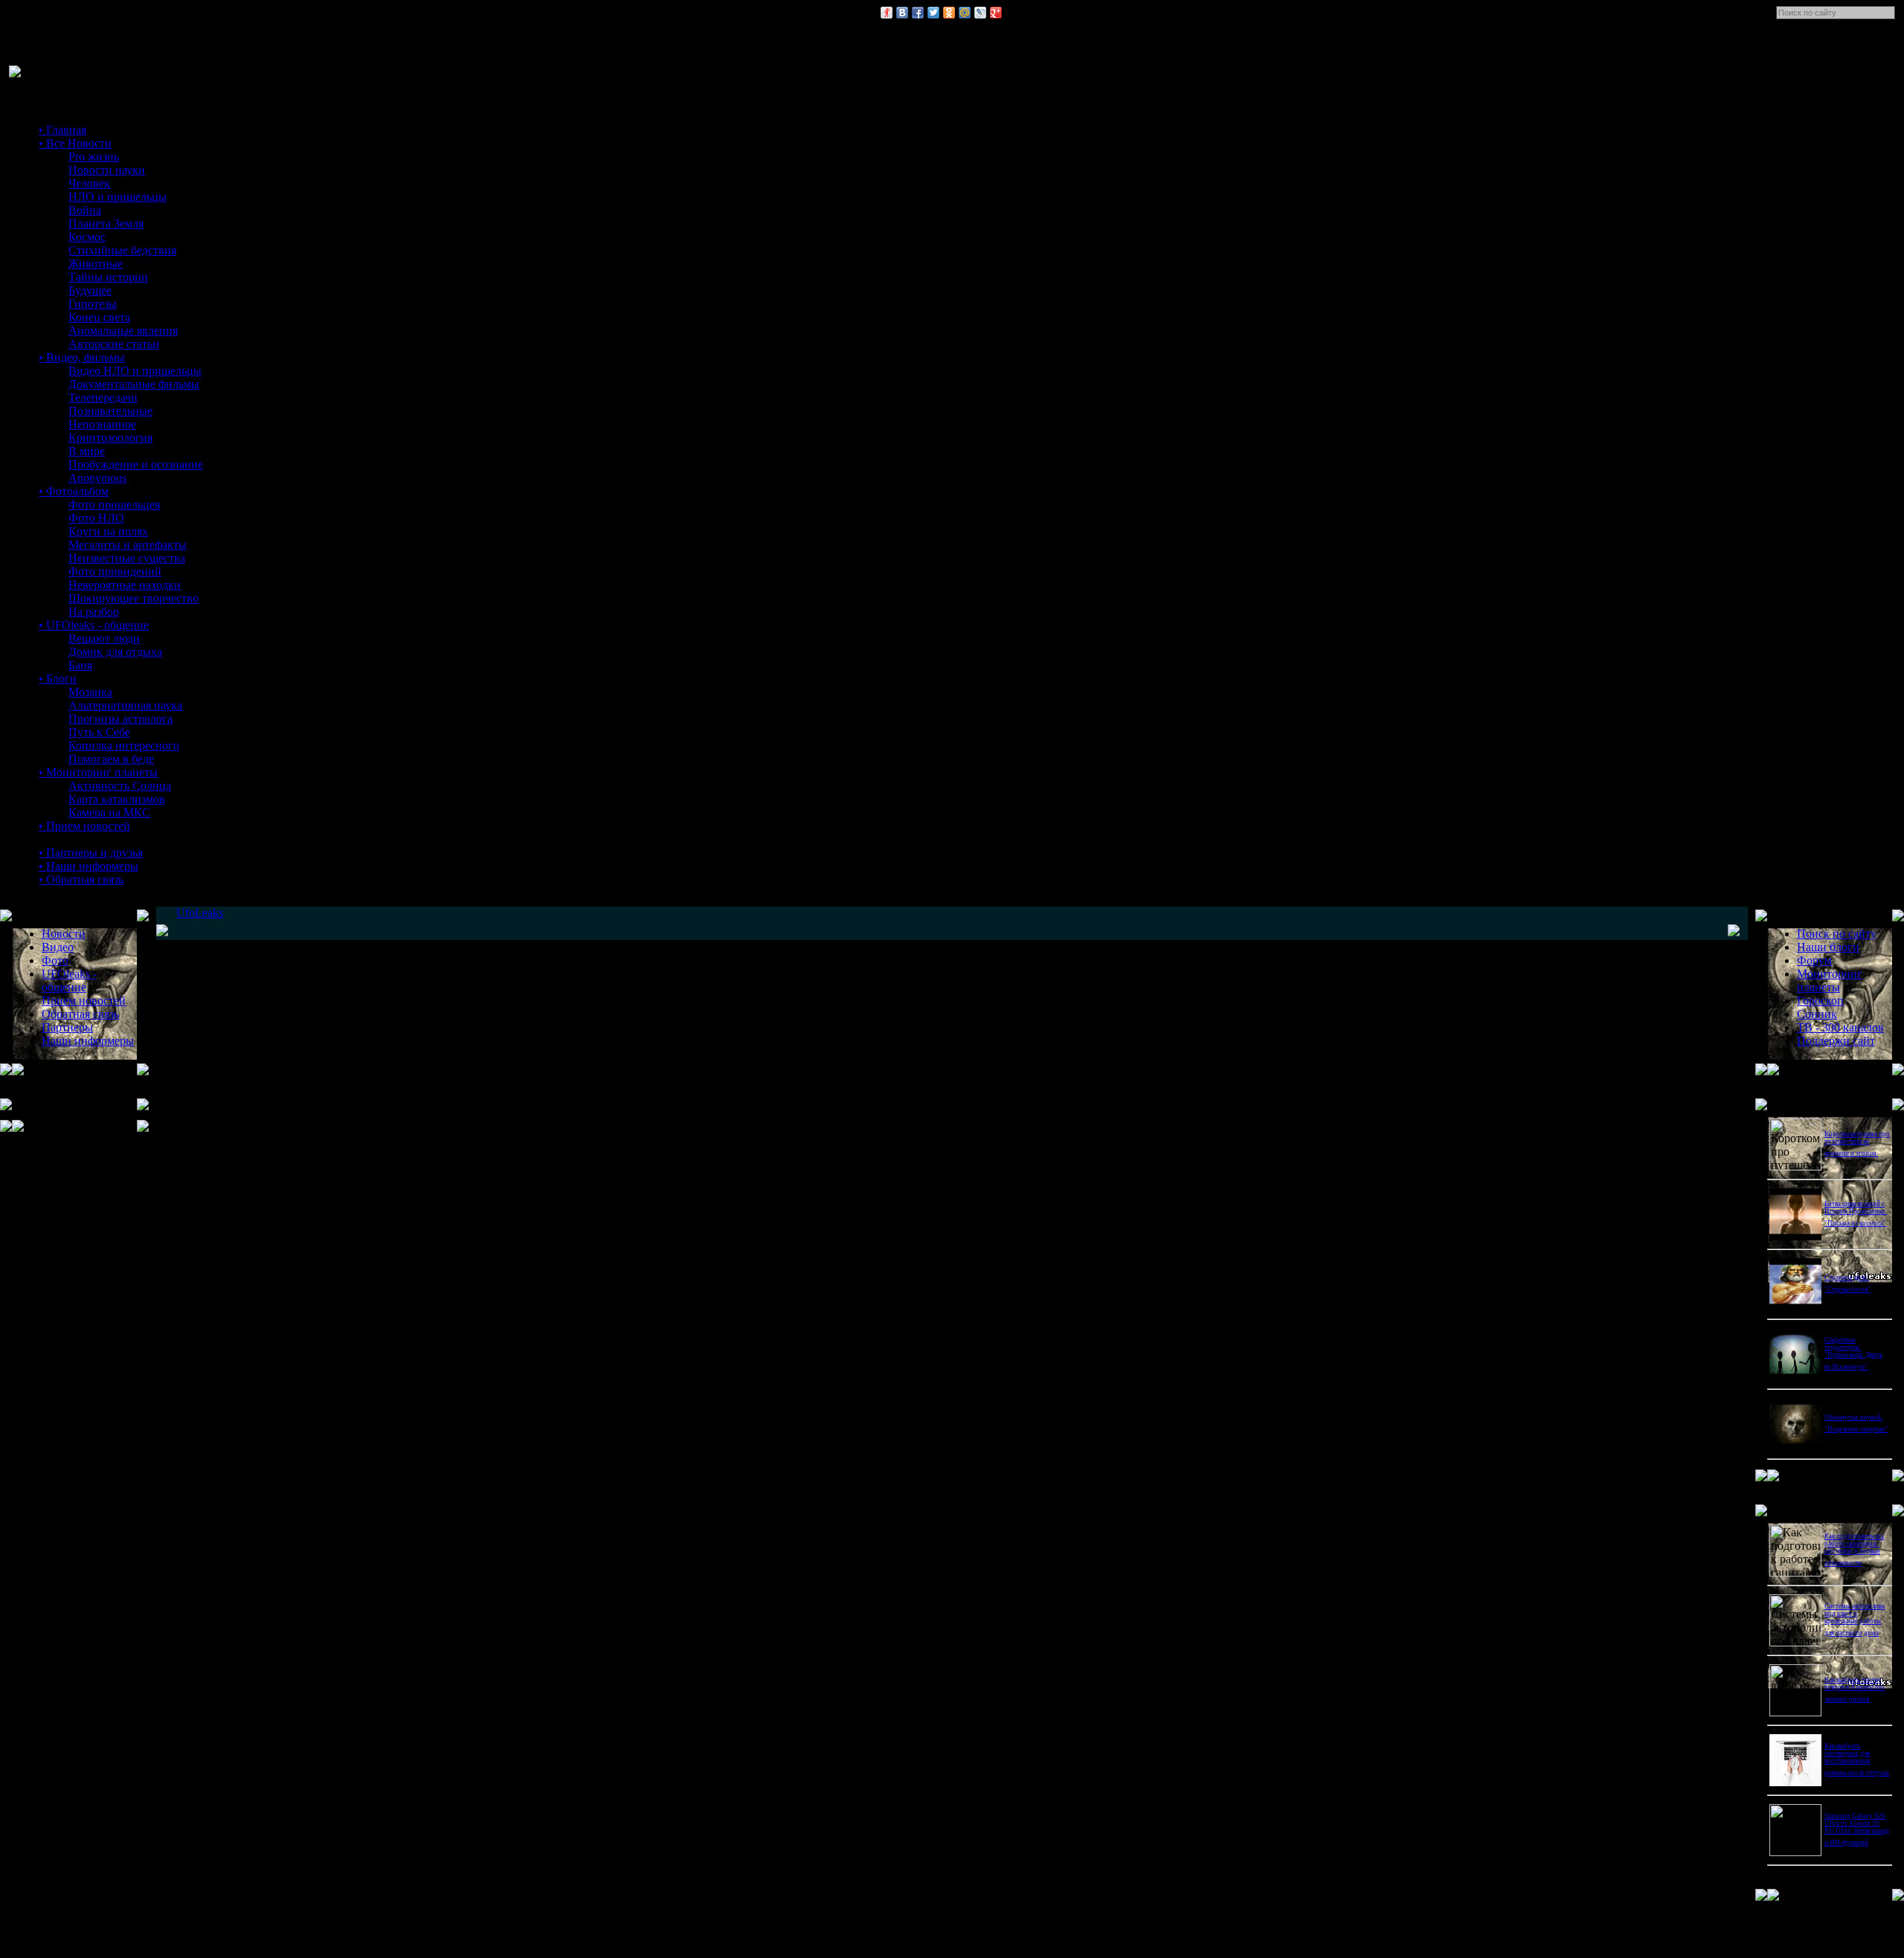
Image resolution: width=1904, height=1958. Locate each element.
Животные (96, 264)
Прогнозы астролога (120, 719)
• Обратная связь (81, 879)
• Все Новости (75, 143)
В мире (87, 451)
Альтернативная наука (125, 705)
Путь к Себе (99, 732)
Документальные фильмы (134, 384)
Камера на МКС (109, 812)
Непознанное (102, 424)
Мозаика (90, 692)
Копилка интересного (124, 745)
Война (85, 210)
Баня (80, 665)
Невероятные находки (125, 585)
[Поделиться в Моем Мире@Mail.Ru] (965, 13)
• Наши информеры (89, 866)
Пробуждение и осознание (136, 464)
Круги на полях (108, 531)
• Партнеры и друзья (91, 853)
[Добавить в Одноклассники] (949, 13)
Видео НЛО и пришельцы (135, 371)
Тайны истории (108, 277)
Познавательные (110, 411)
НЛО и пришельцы (118, 197)
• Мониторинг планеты (98, 772)
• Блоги (58, 679)
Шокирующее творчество (134, 598)
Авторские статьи (114, 344)
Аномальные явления (123, 331)
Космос (87, 237)
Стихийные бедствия (122, 250)
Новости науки (107, 170)
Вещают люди (104, 638)
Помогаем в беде (111, 759)
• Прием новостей (84, 826)
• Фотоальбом (74, 491)
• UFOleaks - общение (94, 625)
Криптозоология (110, 438)
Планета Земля (106, 223)
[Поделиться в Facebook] (918, 13)
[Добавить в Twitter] (933, 13)
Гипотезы (93, 304)
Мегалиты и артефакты (128, 545)
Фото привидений (115, 571)
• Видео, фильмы (82, 357)
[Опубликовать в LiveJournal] (980, 13)
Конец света (99, 317)
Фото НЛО (96, 518)
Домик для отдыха (115, 652)
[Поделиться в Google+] (996, 13)
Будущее (90, 290)
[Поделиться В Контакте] (902, 13)
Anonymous (97, 478)
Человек (89, 183)
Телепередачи (103, 397)
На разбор (94, 612)
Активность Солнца (120, 786)
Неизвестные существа (127, 558)
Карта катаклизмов (117, 799)
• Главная (62, 130)
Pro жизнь (94, 157)
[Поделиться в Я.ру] (887, 13)
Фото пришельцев (115, 505)
